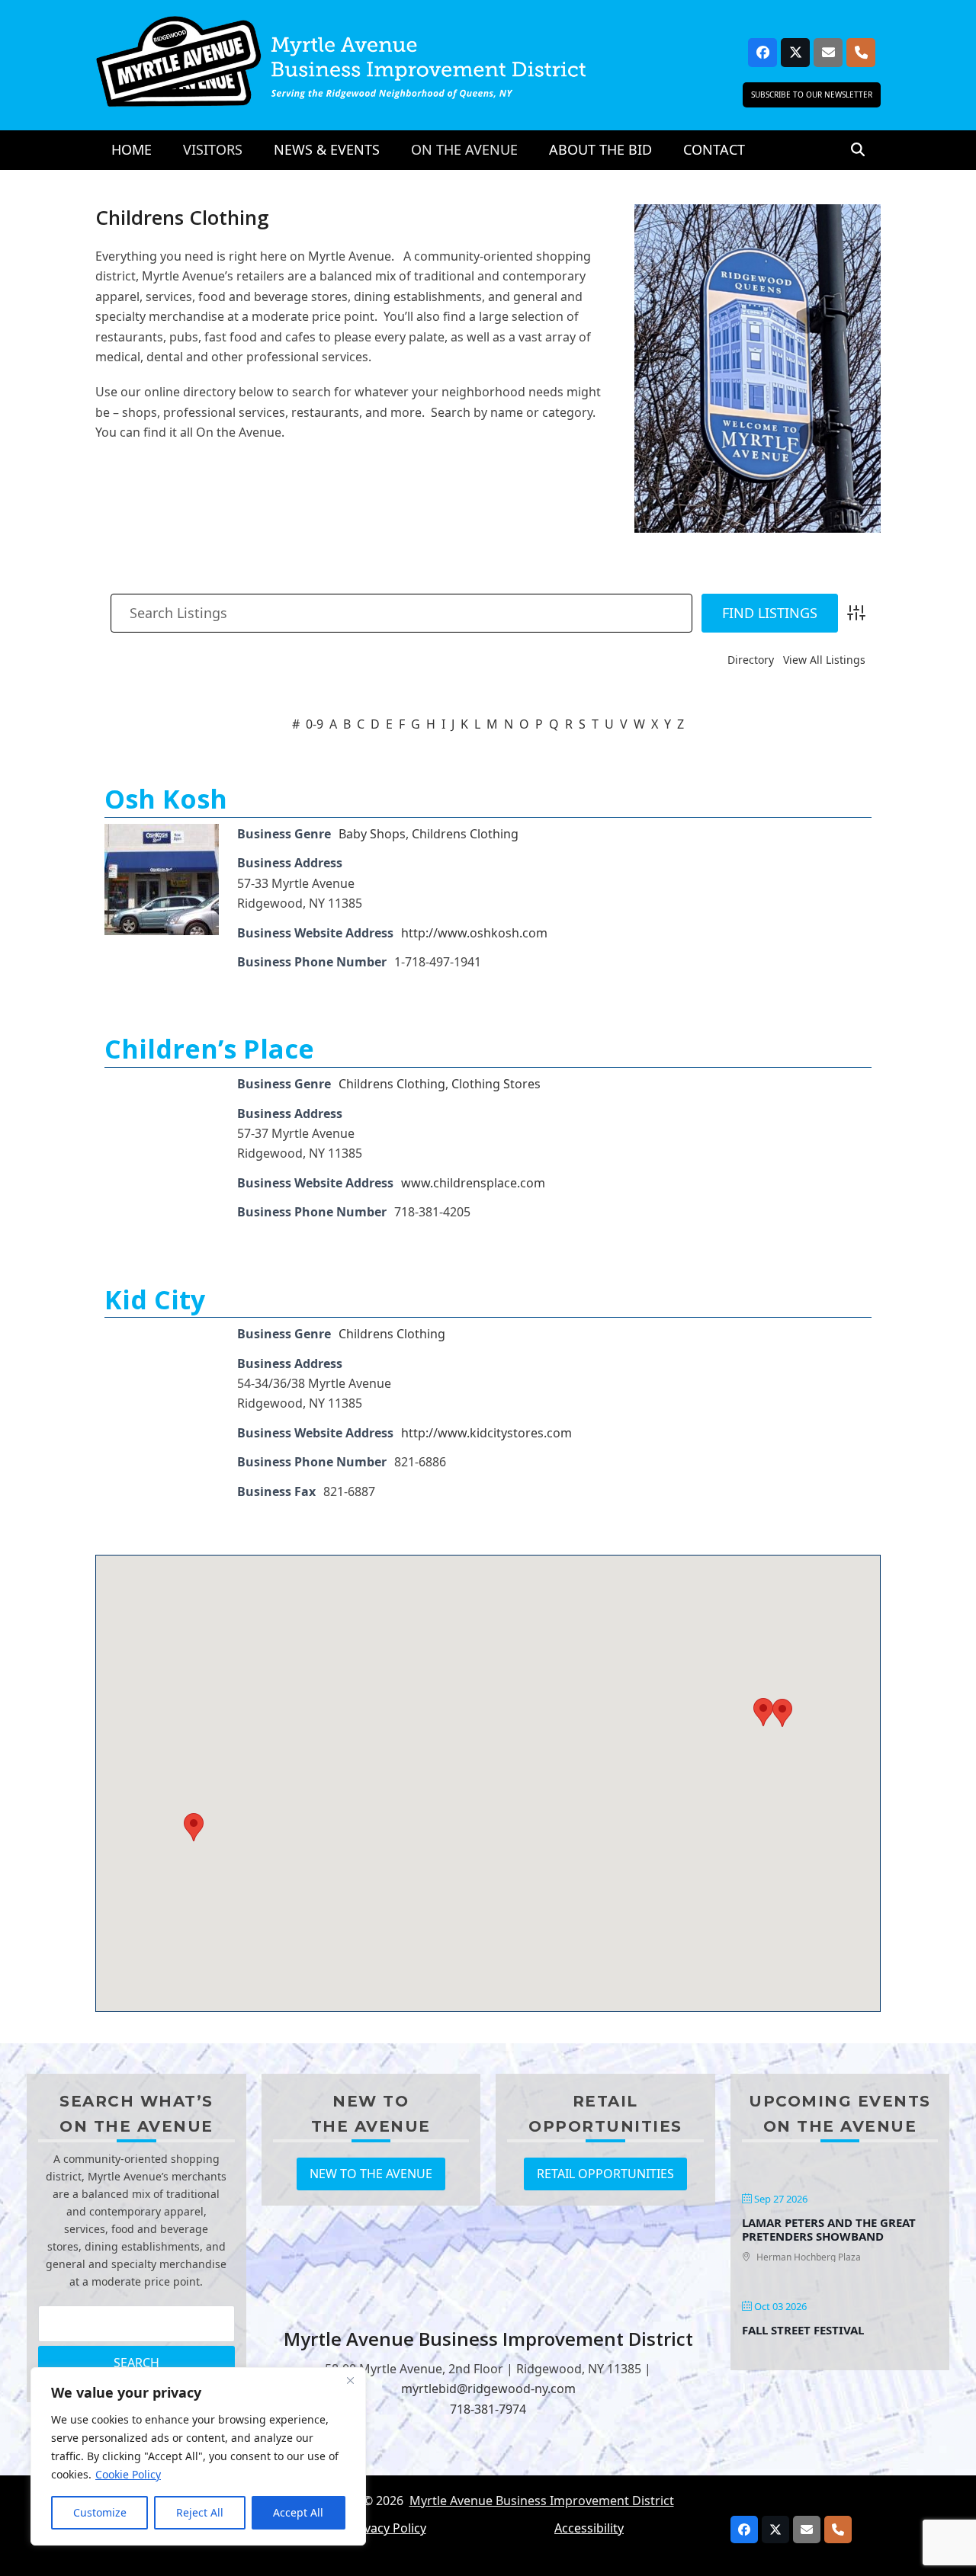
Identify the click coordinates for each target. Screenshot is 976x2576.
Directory (751, 660)
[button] (858, 150)
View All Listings (824, 660)
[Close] (350, 2380)
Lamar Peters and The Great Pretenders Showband (829, 2229)
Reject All (200, 2512)
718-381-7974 (488, 2409)
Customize (100, 2512)
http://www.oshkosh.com (474, 933)
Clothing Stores (496, 1084)
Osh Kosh (166, 799)
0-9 (315, 724)
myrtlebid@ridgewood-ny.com (488, 2389)
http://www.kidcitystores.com (486, 1433)
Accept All (298, 2512)
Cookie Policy (128, 2474)
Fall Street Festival (803, 2330)
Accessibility (589, 2528)
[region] (198, 2456)
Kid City (155, 1299)
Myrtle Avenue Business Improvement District (542, 2501)
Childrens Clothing (465, 834)
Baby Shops (372, 834)
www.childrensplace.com (473, 1183)
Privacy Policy (387, 2528)
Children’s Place (209, 1049)
